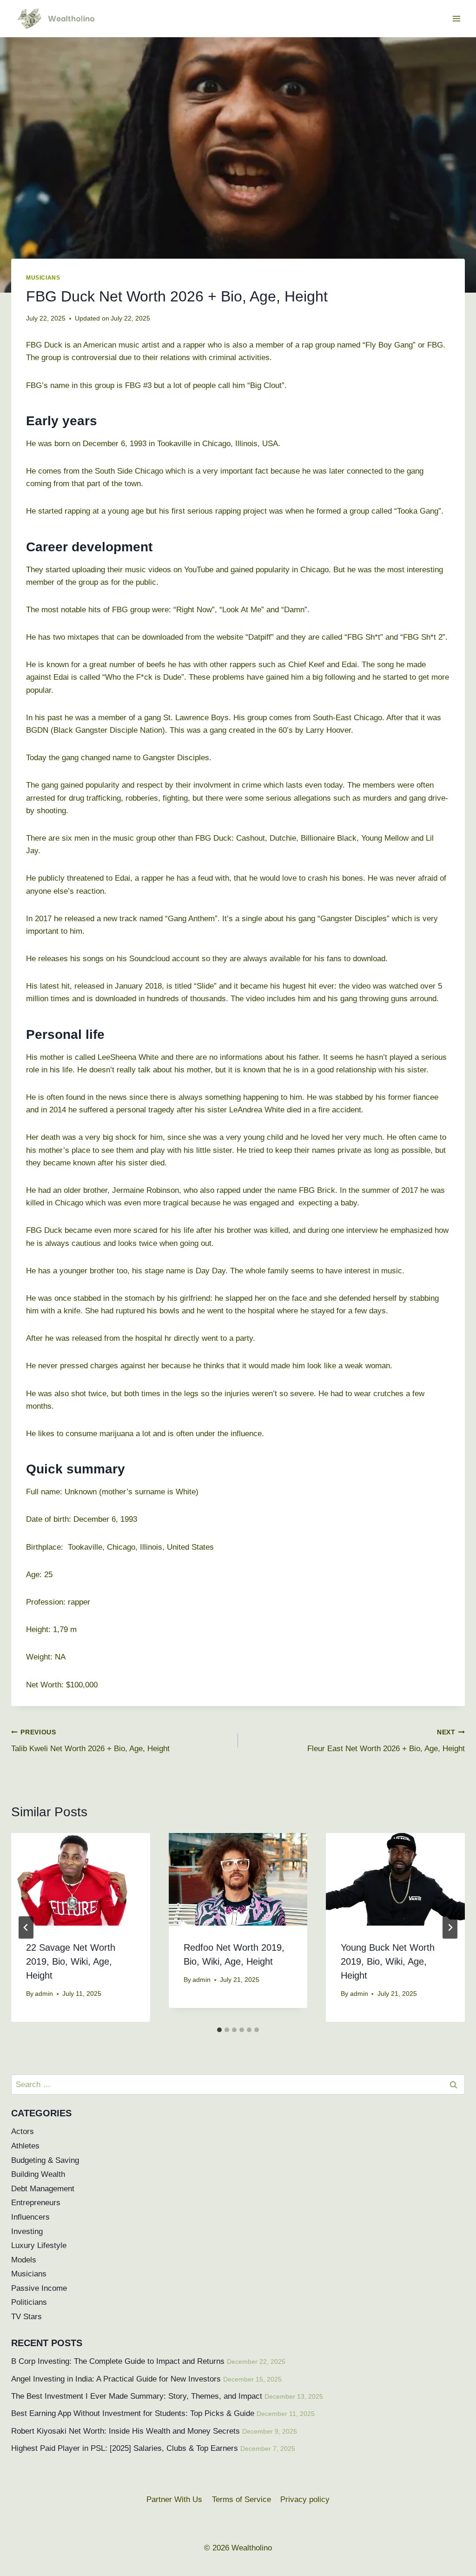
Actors (23, 2131)
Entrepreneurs (36, 2203)
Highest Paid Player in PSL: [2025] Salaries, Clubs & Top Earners (125, 2448)
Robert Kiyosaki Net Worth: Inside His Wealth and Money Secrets (126, 2431)
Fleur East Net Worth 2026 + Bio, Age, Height (386, 1741)
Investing (27, 2231)
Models (24, 2260)
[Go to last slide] (26, 1927)
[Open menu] (456, 18)
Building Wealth (38, 2174)
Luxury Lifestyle (39, 2245)
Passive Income (39, 2288)
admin (44, 1994)
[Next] (450, 1927)
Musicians (43, 278)
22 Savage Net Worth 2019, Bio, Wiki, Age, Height (71, 1961)
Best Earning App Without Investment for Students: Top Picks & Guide (133, 2413)
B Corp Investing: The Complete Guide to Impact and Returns (118, 2361)
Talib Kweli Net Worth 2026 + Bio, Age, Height (90, 1741)
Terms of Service (241, 2499)
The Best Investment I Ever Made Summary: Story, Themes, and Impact (137, 2396)
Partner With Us (174, 2499)
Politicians (29, 2302)
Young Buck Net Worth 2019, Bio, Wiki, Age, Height (388, 1961)
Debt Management (43, 2189)
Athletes (25, 2146)
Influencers (30, 2217)
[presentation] (81, 1879)
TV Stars (26, 2317)
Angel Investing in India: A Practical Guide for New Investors (116, 2379)
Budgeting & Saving (45, 2160)
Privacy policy (305, 2499)
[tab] (219, 2030)
